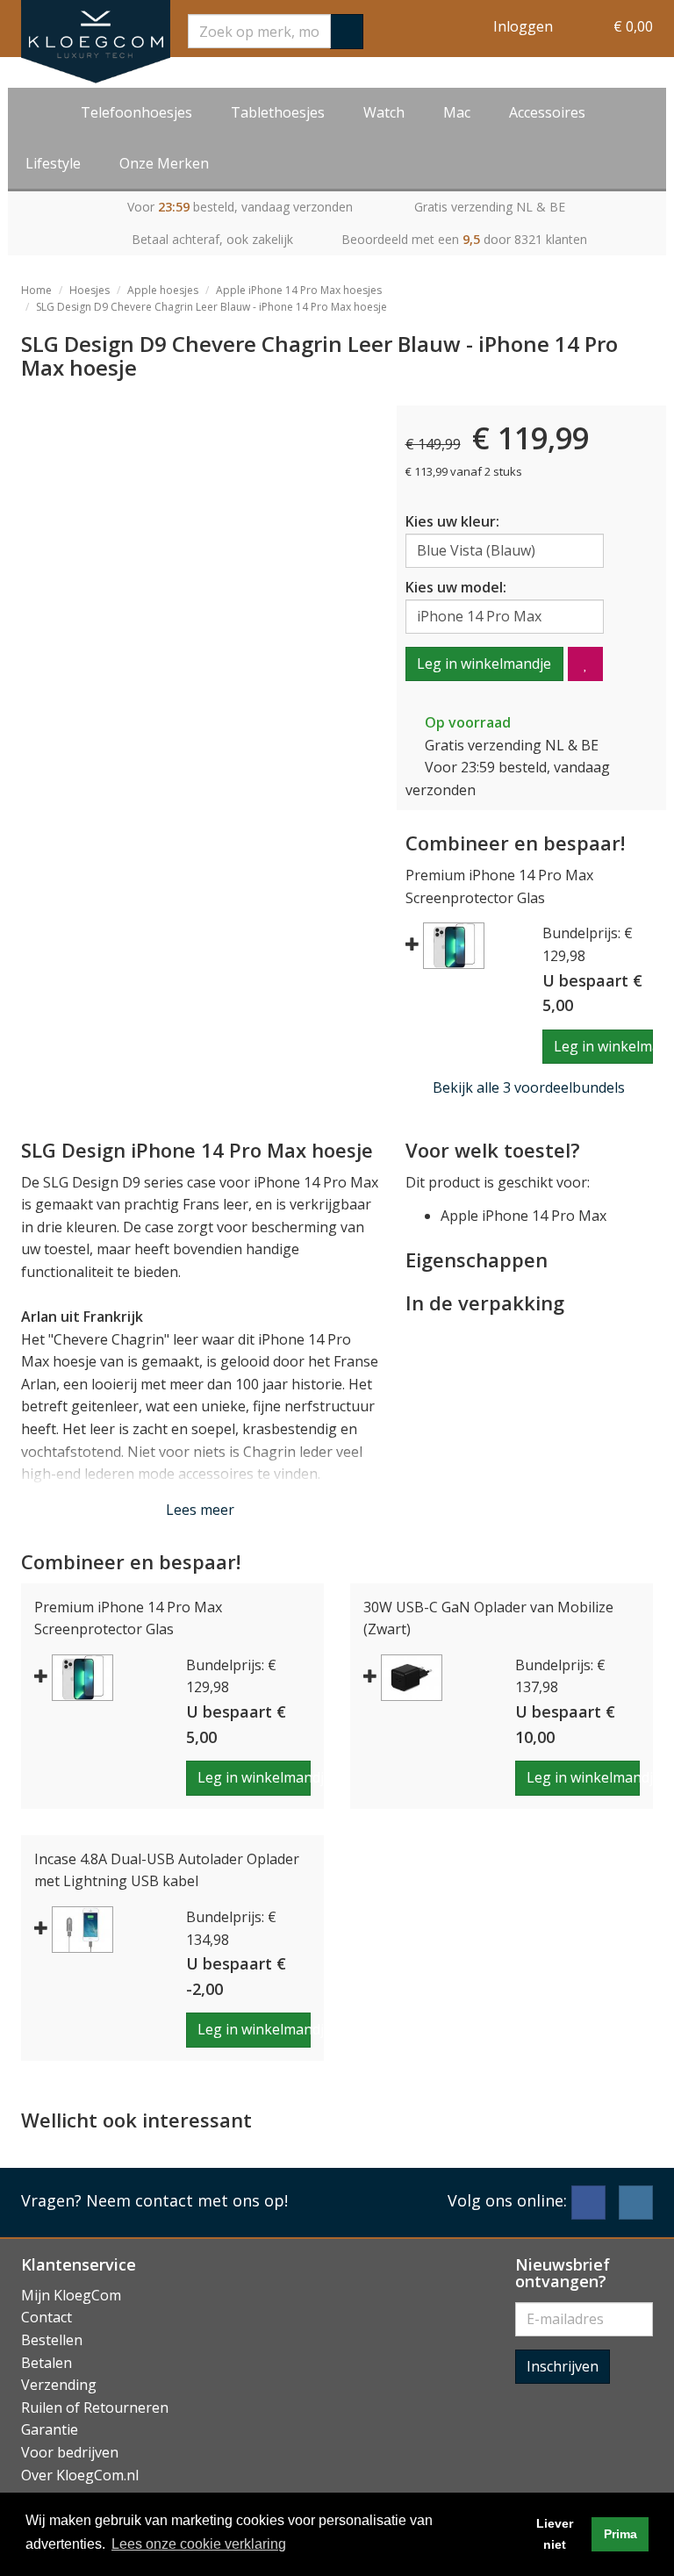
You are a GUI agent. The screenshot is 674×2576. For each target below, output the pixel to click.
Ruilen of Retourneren (95, 2407)
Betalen (47, 2363)
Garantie (50, 2429)
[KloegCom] (96, 42)
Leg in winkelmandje (484, 664)
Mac (457, 112)
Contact (47, 2317)
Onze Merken (164, 163)
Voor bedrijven (70, 2452)
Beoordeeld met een (464, 239)
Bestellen (52, 2340)
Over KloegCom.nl (80, 2475)
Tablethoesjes (278, 112)
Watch (384, 112)
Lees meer (200, 1510)
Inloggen (523, 26)
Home (36, 290)
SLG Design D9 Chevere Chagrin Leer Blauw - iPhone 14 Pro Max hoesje (212, 307)
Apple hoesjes (163, 290)
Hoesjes (90, 290)
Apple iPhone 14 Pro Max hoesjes (299, 290)
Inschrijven (563, 2366)
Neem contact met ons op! (187, 2200)
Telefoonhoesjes (136, 112)
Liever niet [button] (555, 2534)
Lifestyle (53, 163)
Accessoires (547, 112)
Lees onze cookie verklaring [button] (199, 2544)
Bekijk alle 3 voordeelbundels (529, 1087)
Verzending (59, 2385)
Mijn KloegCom (71, 2295)
